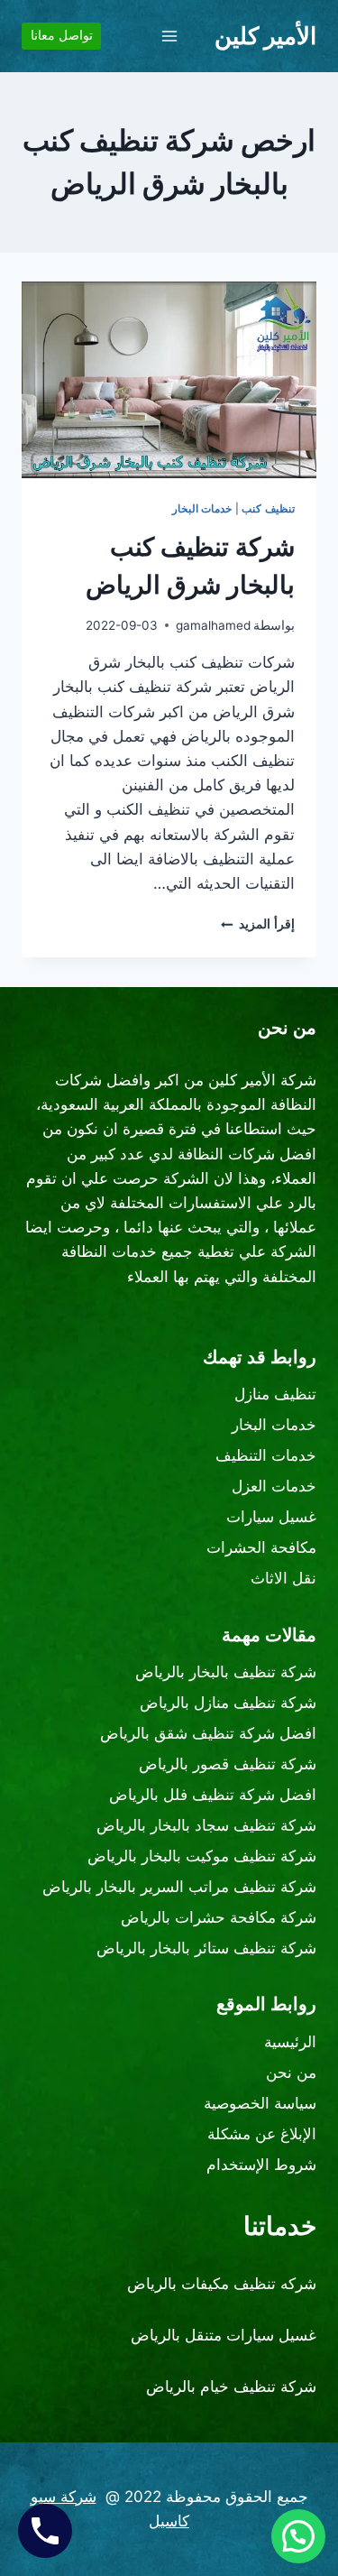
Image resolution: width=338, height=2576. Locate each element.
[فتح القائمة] (169, 36)
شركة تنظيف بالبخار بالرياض (226, 1672)
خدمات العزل (274, 1486)
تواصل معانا (62, 35)
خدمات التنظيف (266, 1455)
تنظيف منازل (275, 1394)
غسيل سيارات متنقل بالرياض (224, 2335)
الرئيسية (290, 2042)
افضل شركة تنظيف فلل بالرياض (213, 1795)
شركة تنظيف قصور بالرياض (228, 1764)
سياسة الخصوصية (260, 2103)
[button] (298, 2536)
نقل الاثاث (283, 1578)
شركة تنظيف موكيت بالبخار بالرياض (202, 1856)
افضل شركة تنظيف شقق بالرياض (208, 1733)
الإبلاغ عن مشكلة (262, 2134)
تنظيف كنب (268, 508)
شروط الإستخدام (261, 2165)
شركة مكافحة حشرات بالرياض (219, 1917)
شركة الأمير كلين (262, 1080)
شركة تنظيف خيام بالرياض (231, 2387)
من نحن (291, 2073)
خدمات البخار (202, 508)
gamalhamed (213, 625)
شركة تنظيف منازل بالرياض (228, 1703)
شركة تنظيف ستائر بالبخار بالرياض (206, 1948)
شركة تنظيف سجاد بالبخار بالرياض (206, 1825)
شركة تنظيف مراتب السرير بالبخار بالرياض (179, 1887)
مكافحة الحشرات (261, 1547)
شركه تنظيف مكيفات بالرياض (222, 2284)
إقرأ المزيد (258, 924)
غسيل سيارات (271, 1517)
